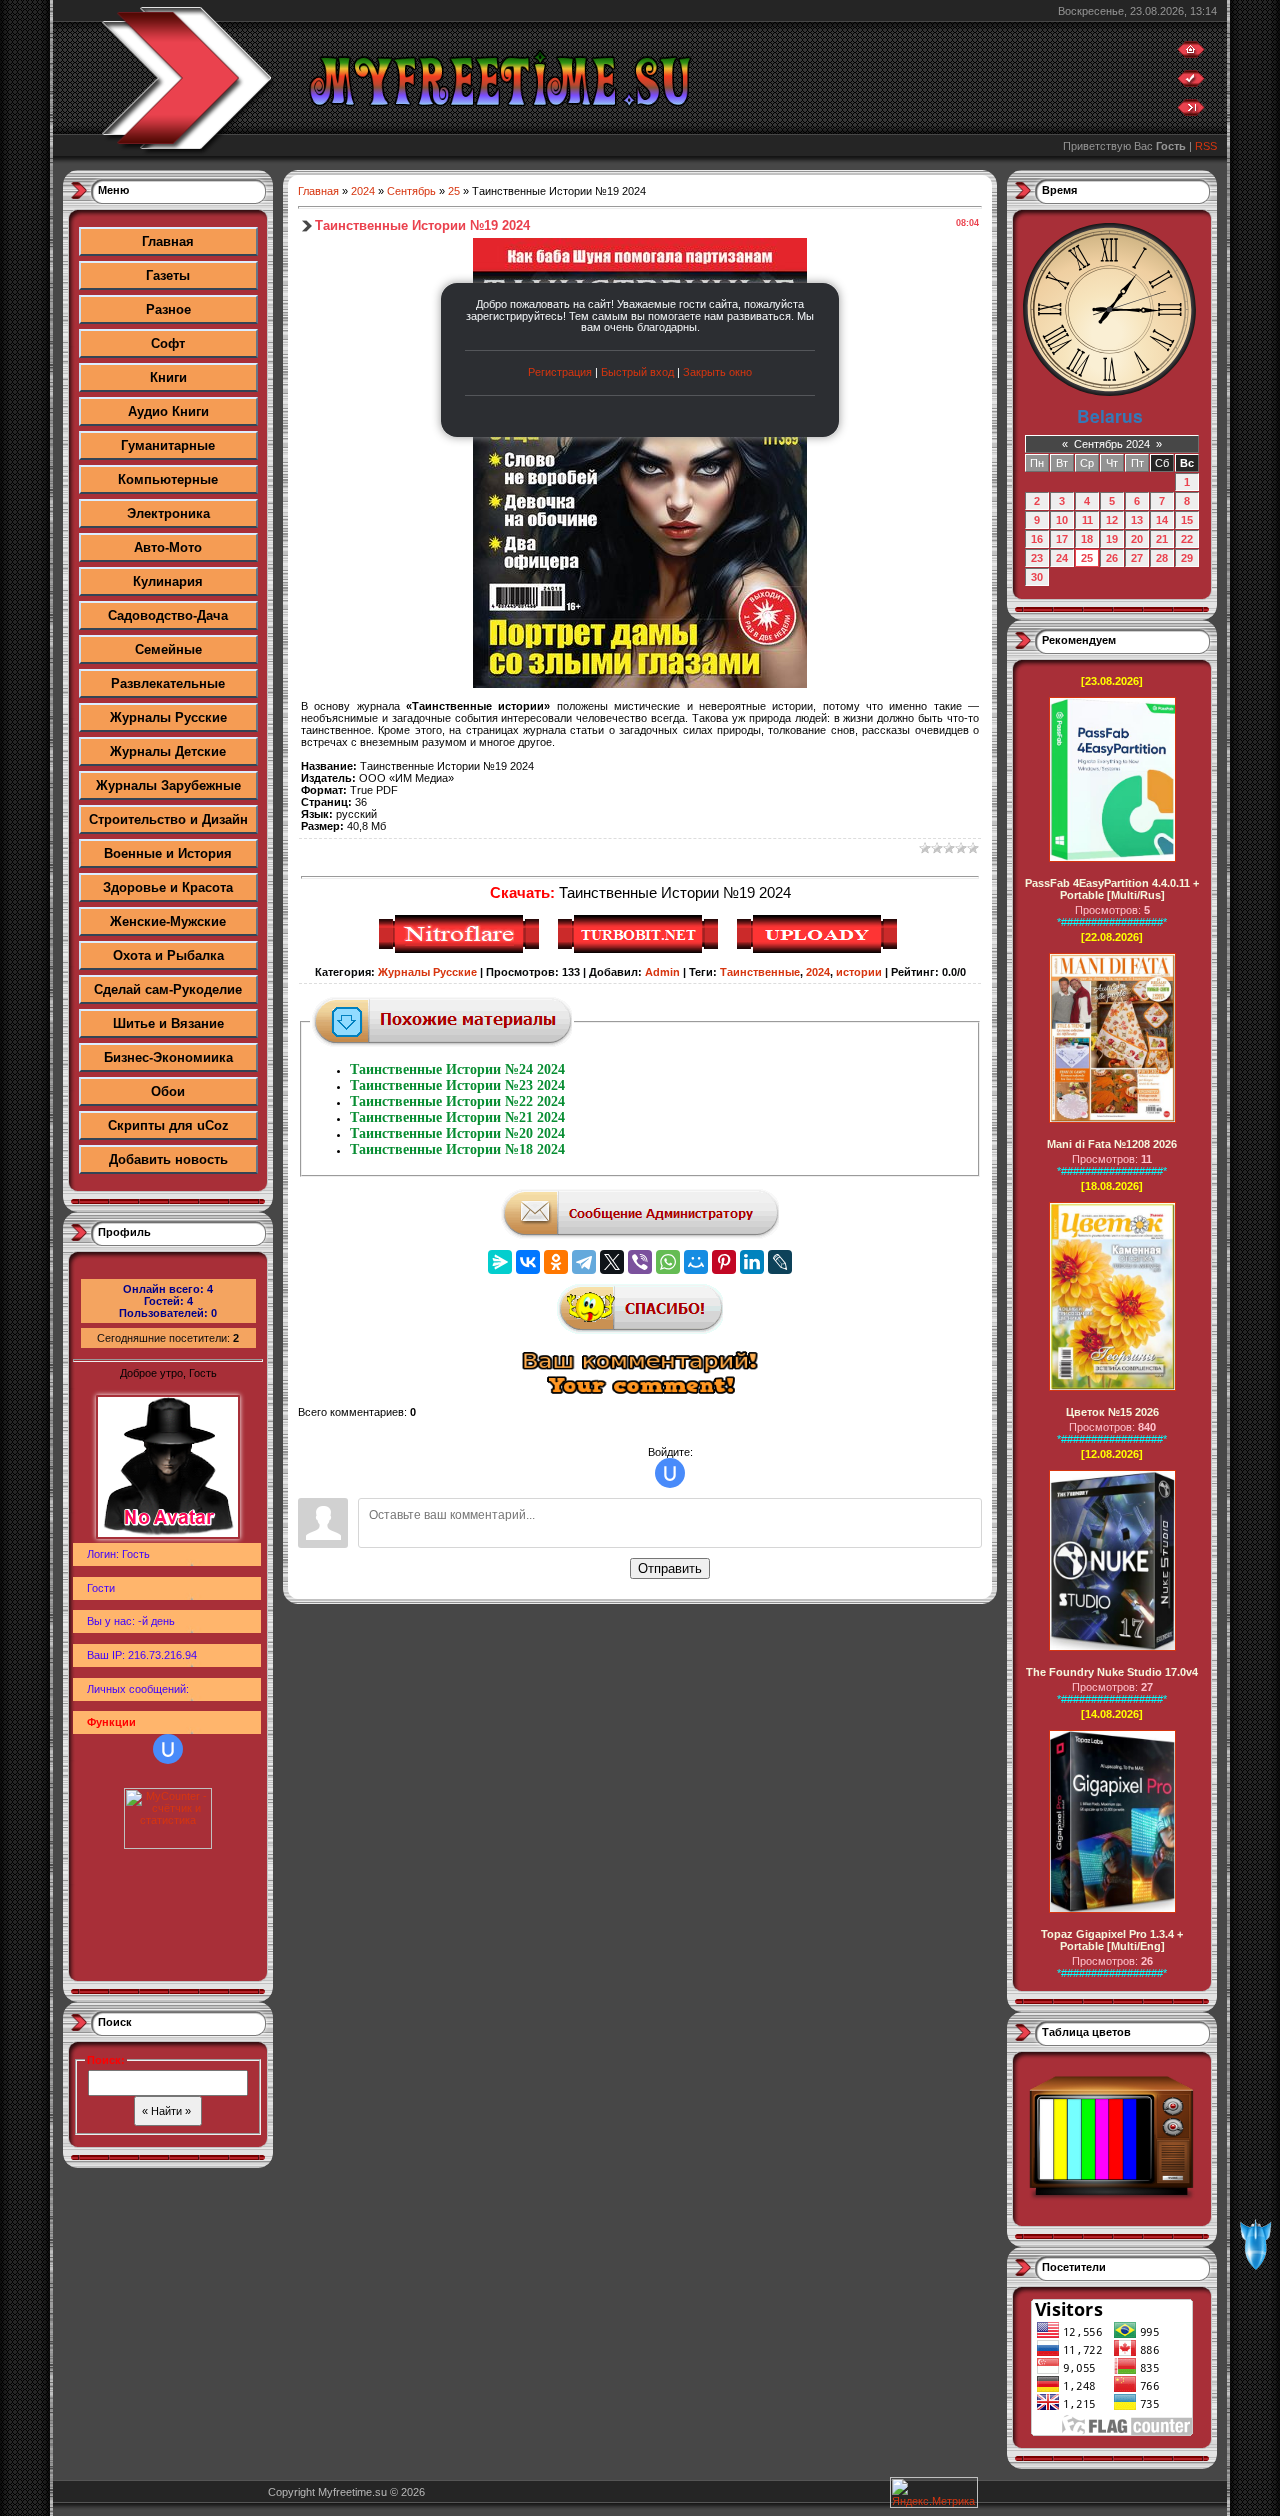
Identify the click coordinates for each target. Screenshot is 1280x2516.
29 (1187, 558)
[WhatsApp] (668, 1262)
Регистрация (560, 372)
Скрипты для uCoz (168, 1125)
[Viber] (640, 1262)
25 (454, 191)
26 (1112, 558)
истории (859, 972)
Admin (662, 972)
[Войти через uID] (168, 1749)
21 (1162, 539)
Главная (168, 241)
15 (1187, 520)
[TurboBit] (640, 950)
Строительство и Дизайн (168, 819)
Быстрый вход (637, 372)
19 (1112, 539)
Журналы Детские (168, 751)
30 (1037, 577)
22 (1187, 539)
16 (1037, 539)
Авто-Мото (168, 547)
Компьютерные (168, 479)
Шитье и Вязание (168, 1023)
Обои (168, 1091)
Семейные (168, 649)
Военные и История (168, 853)
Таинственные (760, 972)
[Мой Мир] (696, 1262)
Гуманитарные (168, 445)
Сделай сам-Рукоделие (168, 989)
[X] (612, 1262)
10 (1062, 520)
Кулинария (168, 581)
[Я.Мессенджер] (500, 1262)
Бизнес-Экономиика (168, 1057)
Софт (168, 343)
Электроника (168, 513)
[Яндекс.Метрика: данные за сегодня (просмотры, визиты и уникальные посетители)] (934, 2492)
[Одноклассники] (556, 1262)
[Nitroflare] (461, 950)
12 (1112, 520)
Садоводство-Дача (168, 615)
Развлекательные (168, 683)
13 (1137, 520)
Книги (168, 377)
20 (1137, 539)
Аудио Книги (168, 411)
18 (1087, 539)
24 (1062, 558)
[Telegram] (584, 1262)
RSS (1206, 146)
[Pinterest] (724, 1262)
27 (1137, 558)
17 (1062, 539)
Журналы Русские (168, 717)
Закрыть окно (717, 372)
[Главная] (1191, 54)
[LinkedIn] (752, 1262)
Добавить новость (168, 1159)
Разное (168, 309)
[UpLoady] (819, 950)
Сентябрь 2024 (1112, 444)
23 (1037, 558)
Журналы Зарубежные (168, 785)
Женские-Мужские (168, 921)
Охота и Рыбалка (168, 955)
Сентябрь (411, 191)
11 (1087, 520)
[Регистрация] (1191, 83)
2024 (363, 191)
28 (1162, 558)
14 (1162, 520)
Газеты (168, 275)
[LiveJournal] (780, 1262)
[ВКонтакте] (528, 1262)
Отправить (670, 1568)
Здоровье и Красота (168, 887)
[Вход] (1191, 112)
